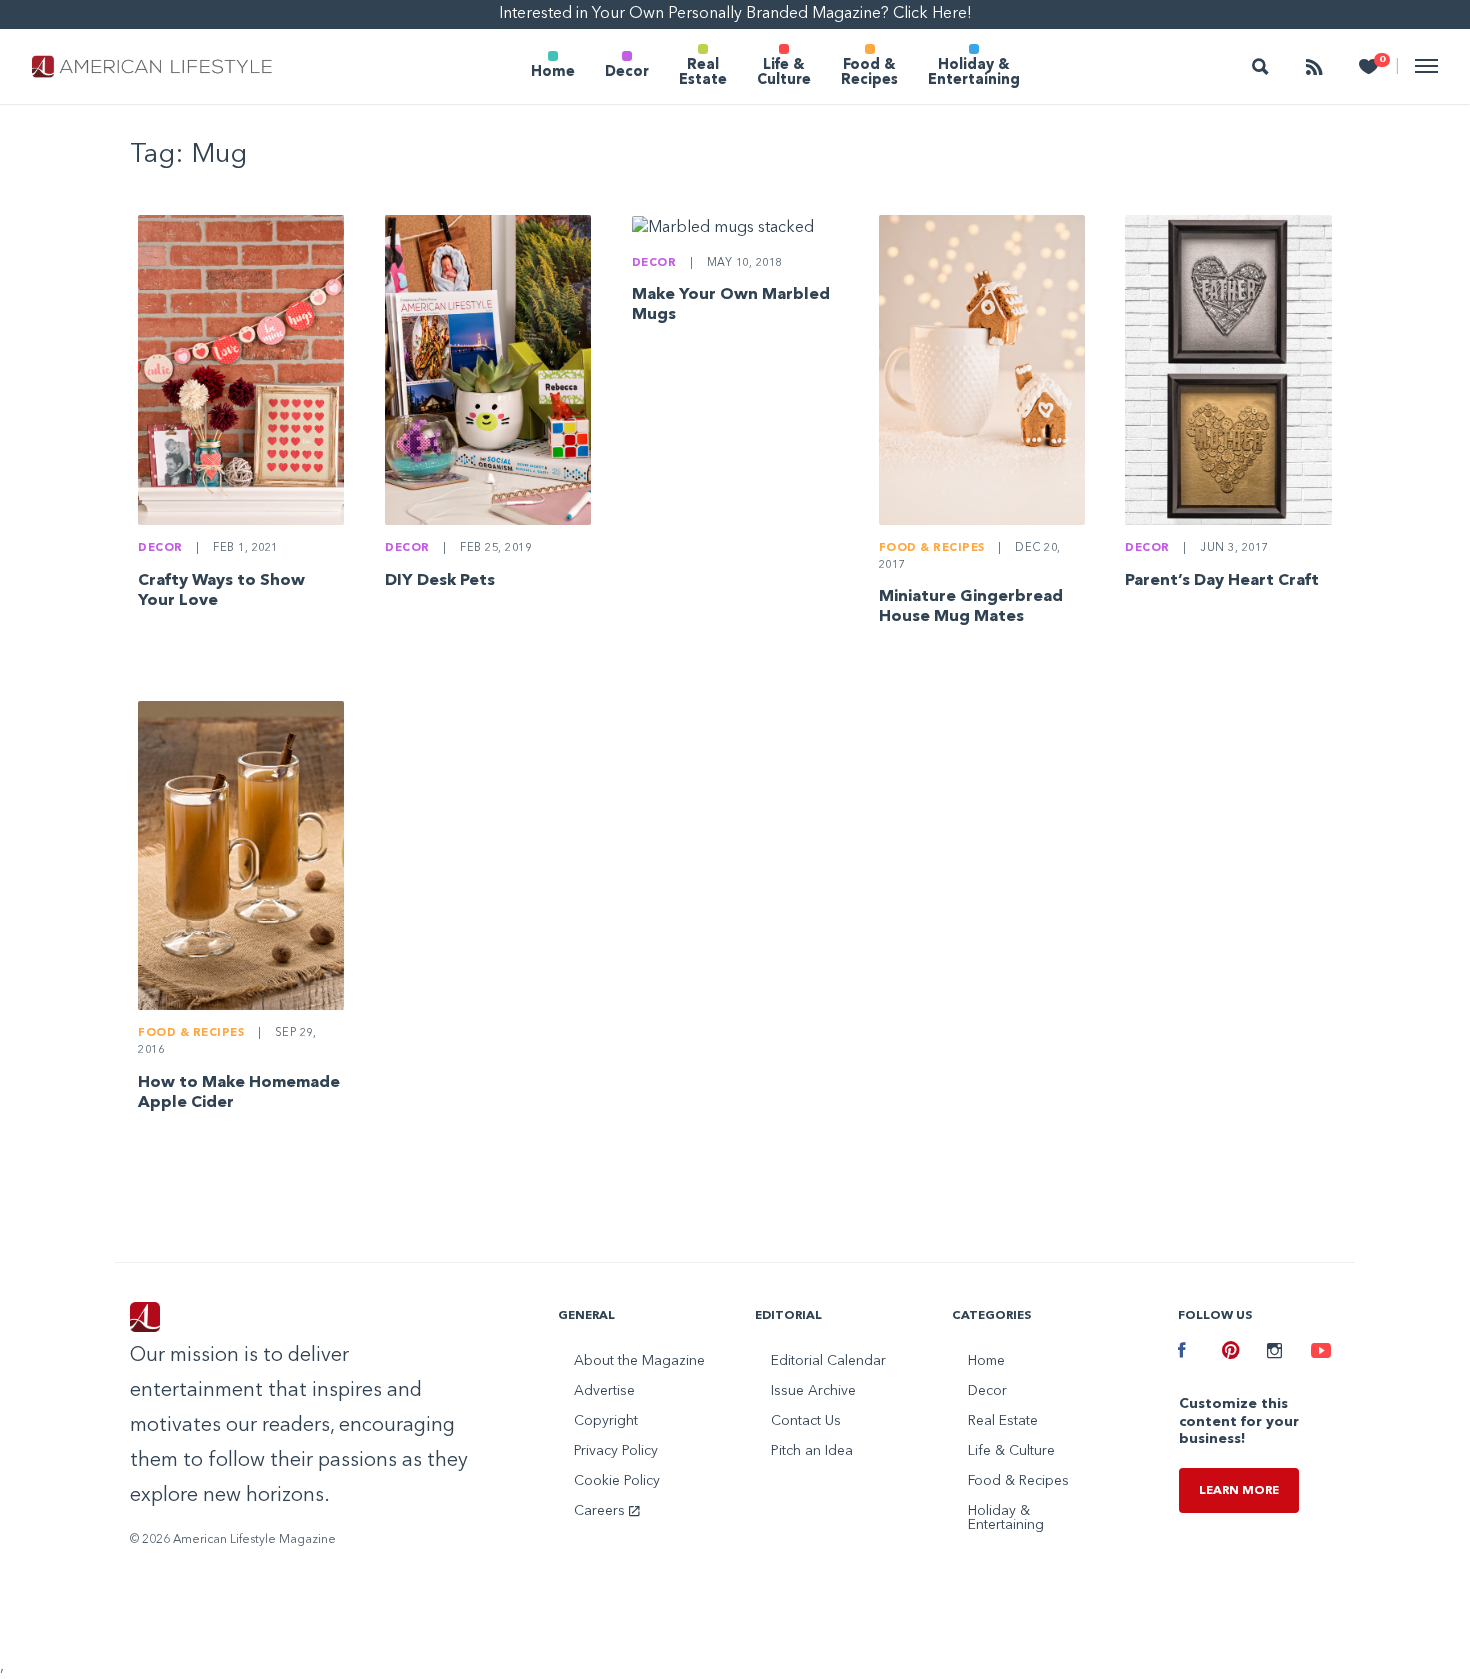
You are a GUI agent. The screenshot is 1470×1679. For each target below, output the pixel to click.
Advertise (604, 1391)
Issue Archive (813, 1391)
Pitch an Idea (812, 1451)
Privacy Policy (616, 1451)
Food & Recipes (869, 72)
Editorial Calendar (828, 1361)
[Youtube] (1318, 1353)
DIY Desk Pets (440, 581)
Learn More (1239, 1491)
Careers (601, 1511)
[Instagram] (1274, 1353)
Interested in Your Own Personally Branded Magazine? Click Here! (735, 14)
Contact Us (806, 1421)
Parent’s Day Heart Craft (1222, 581)
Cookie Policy (617, 1481)
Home (553, 72)
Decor (627, 72)
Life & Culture (784, 72)
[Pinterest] (1229, 1353)
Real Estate (703, 72)
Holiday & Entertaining (974, 72)
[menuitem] (553, 66)
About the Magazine (639, 1361)
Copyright (606, 1421)
